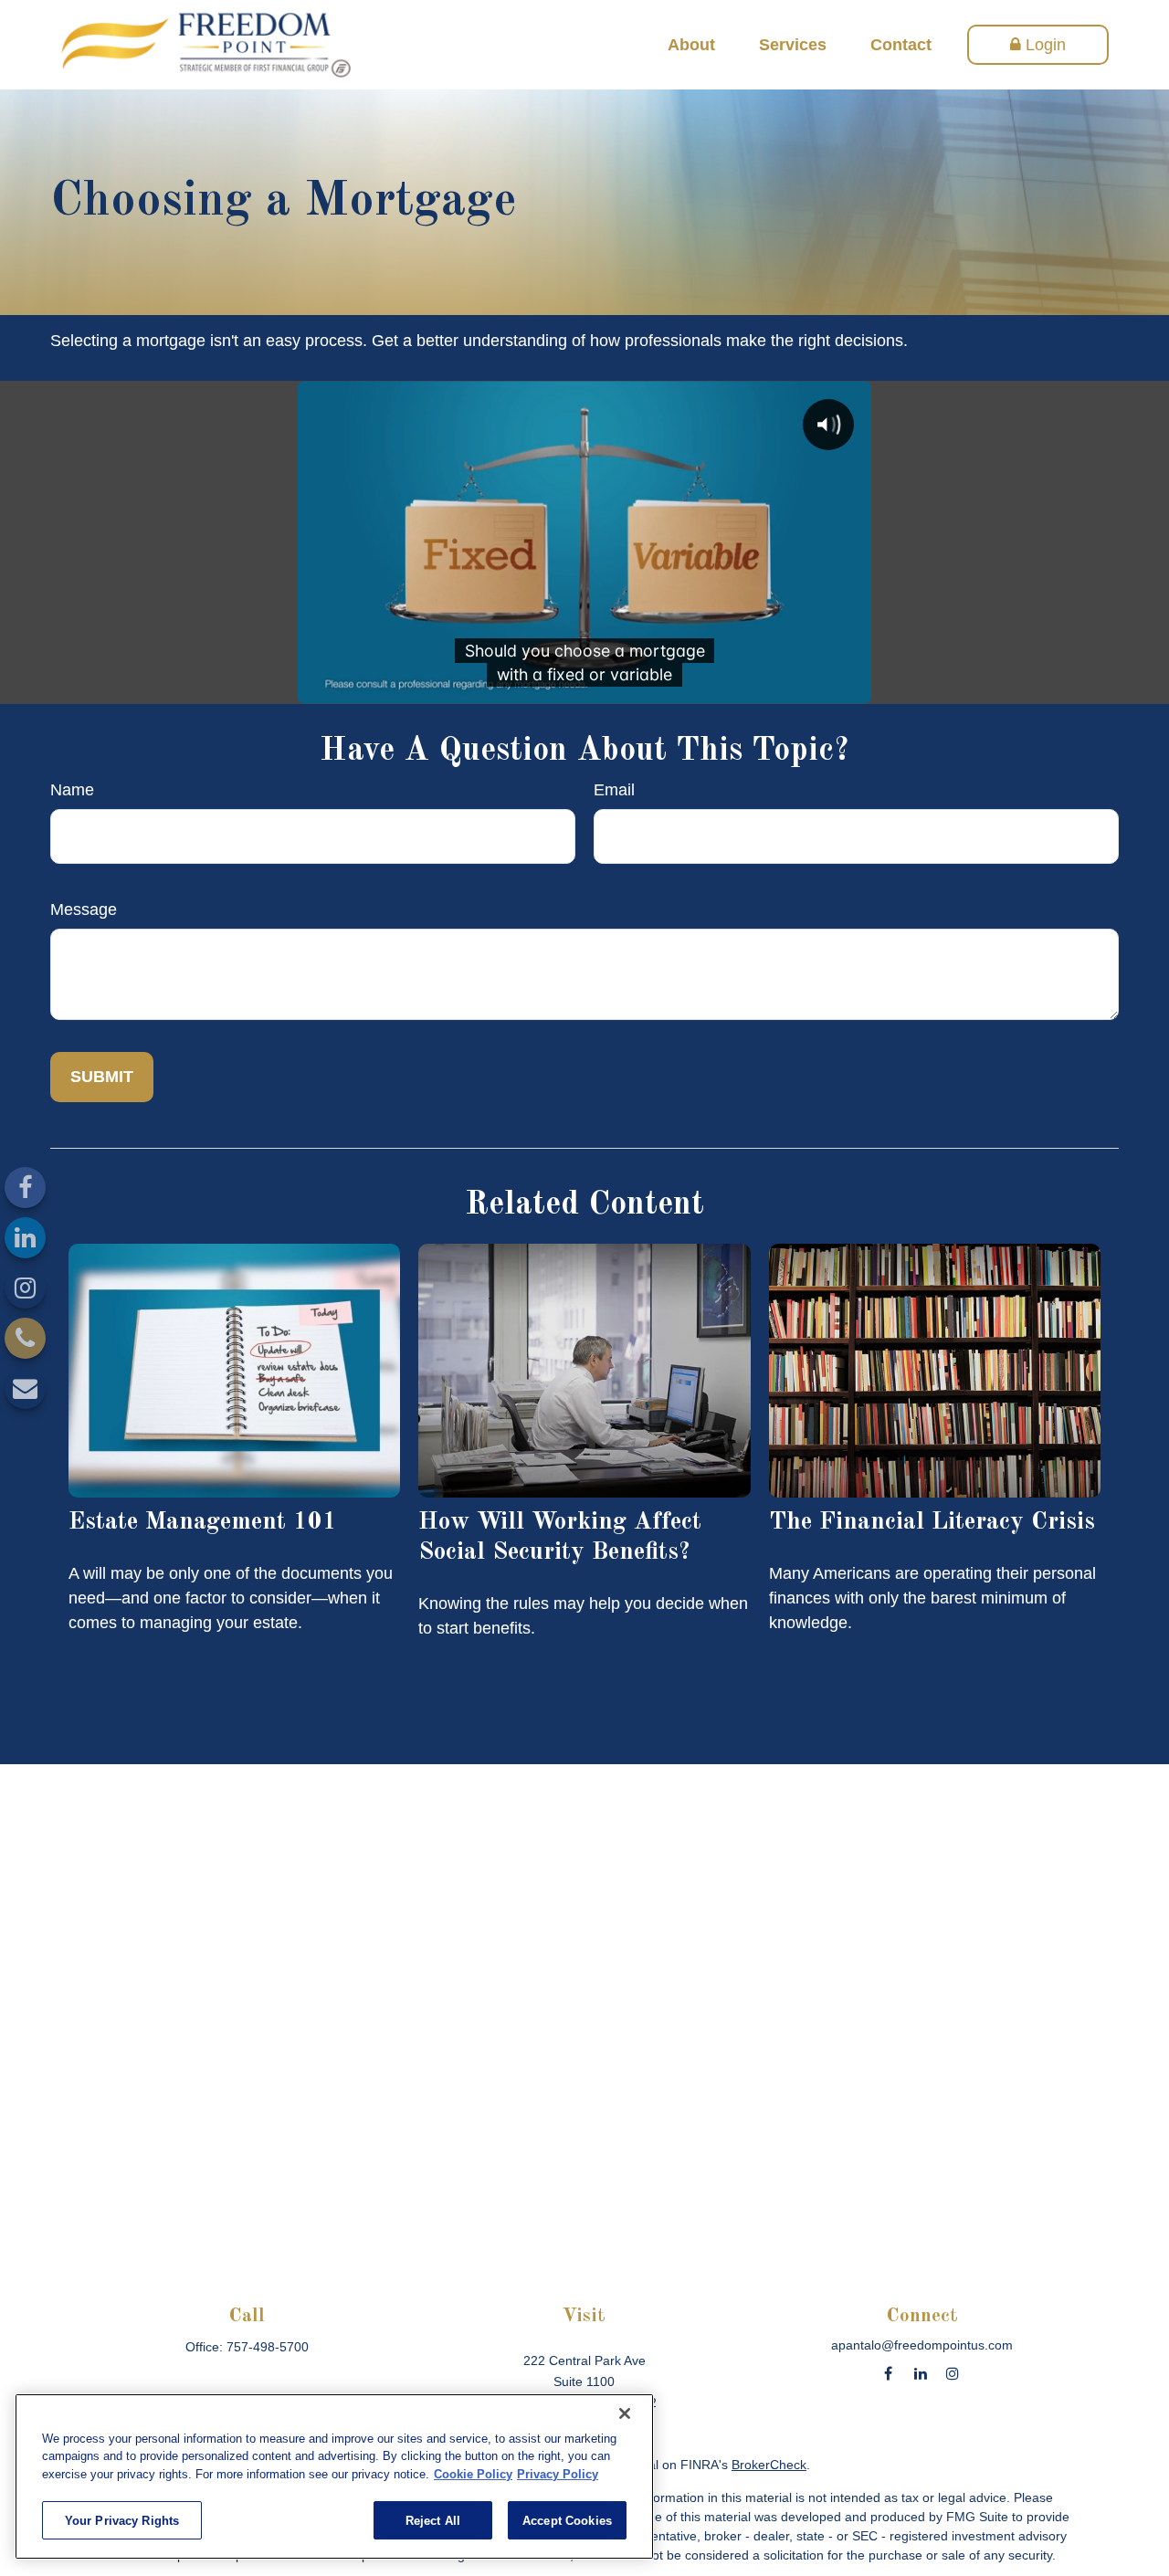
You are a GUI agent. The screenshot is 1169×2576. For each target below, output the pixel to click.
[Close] (625, 2413)
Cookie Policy (473, 2474)
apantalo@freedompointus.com (922, 2345)
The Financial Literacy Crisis (932, 1522)
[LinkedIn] (25, 1238)
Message (84, 909)
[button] (691, 45)
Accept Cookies (567, 2520)
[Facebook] (25, 1188)
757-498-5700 (268, 2347)
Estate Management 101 (203, 1522)
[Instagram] (25, 1288)
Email (614, 790)
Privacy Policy (558, 2474)
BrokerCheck (769, 2465)
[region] (334, 2476)
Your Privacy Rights (122, 2520)
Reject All (433, 2520)
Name (72, 790)
